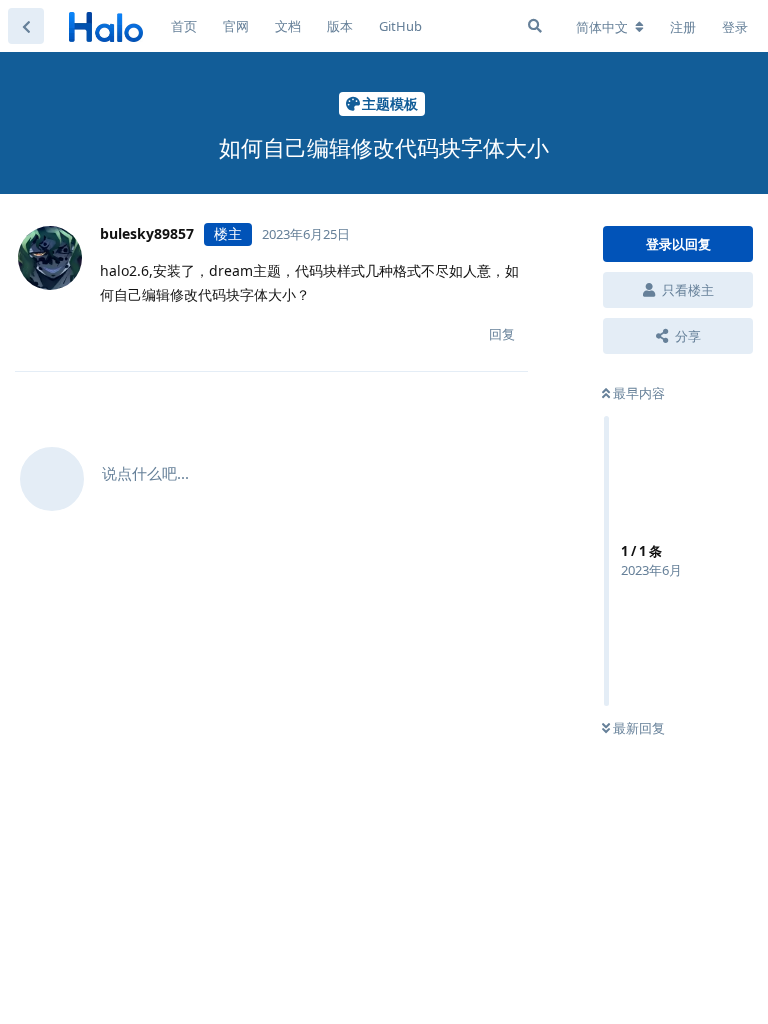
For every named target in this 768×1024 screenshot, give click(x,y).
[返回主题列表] (26, 26)
